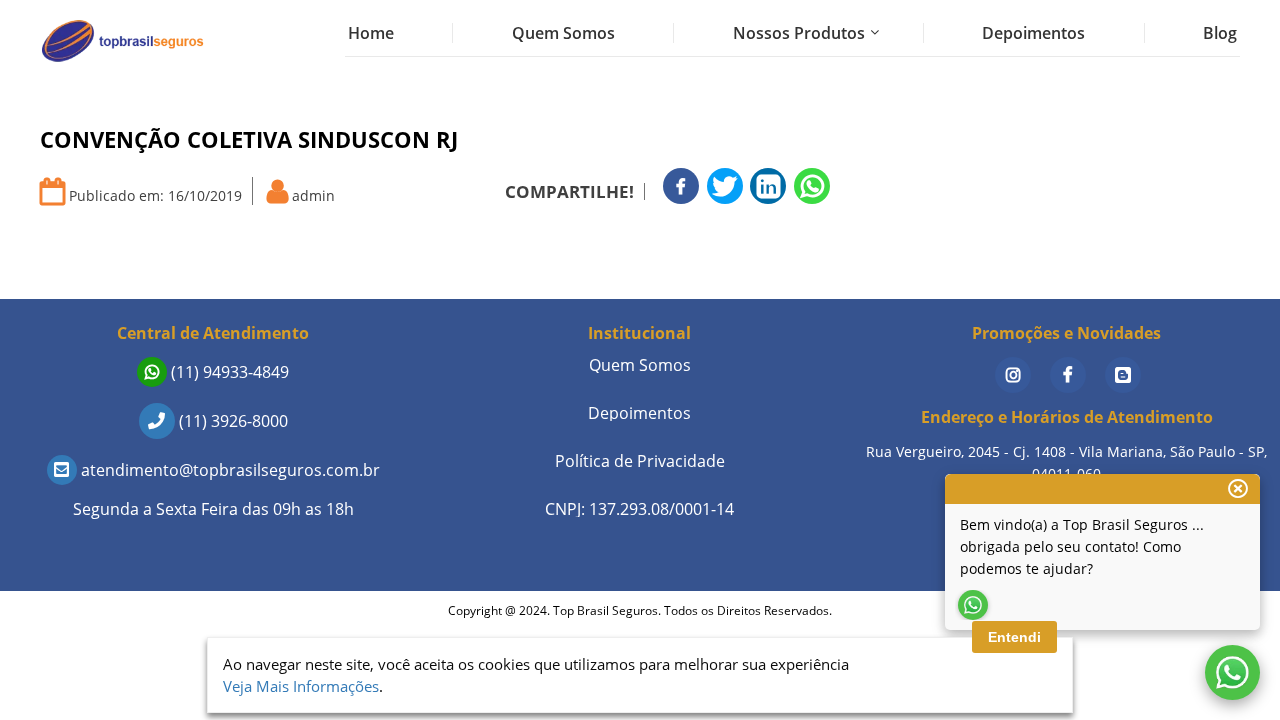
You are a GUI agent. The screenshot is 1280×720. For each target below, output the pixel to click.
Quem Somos (563, 33)
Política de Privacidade (640, 461)
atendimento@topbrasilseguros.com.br (228, 470)
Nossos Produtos (799, 33)
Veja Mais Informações (301, 686)
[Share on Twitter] (725, 186)
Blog (1220, 33)
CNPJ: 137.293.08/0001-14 (639, 509)
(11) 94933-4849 (228, 372)
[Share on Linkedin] (768, 186)
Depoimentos (1033, 33)
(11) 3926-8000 (231, 421)
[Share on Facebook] (681, 186)
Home (371, 33)
